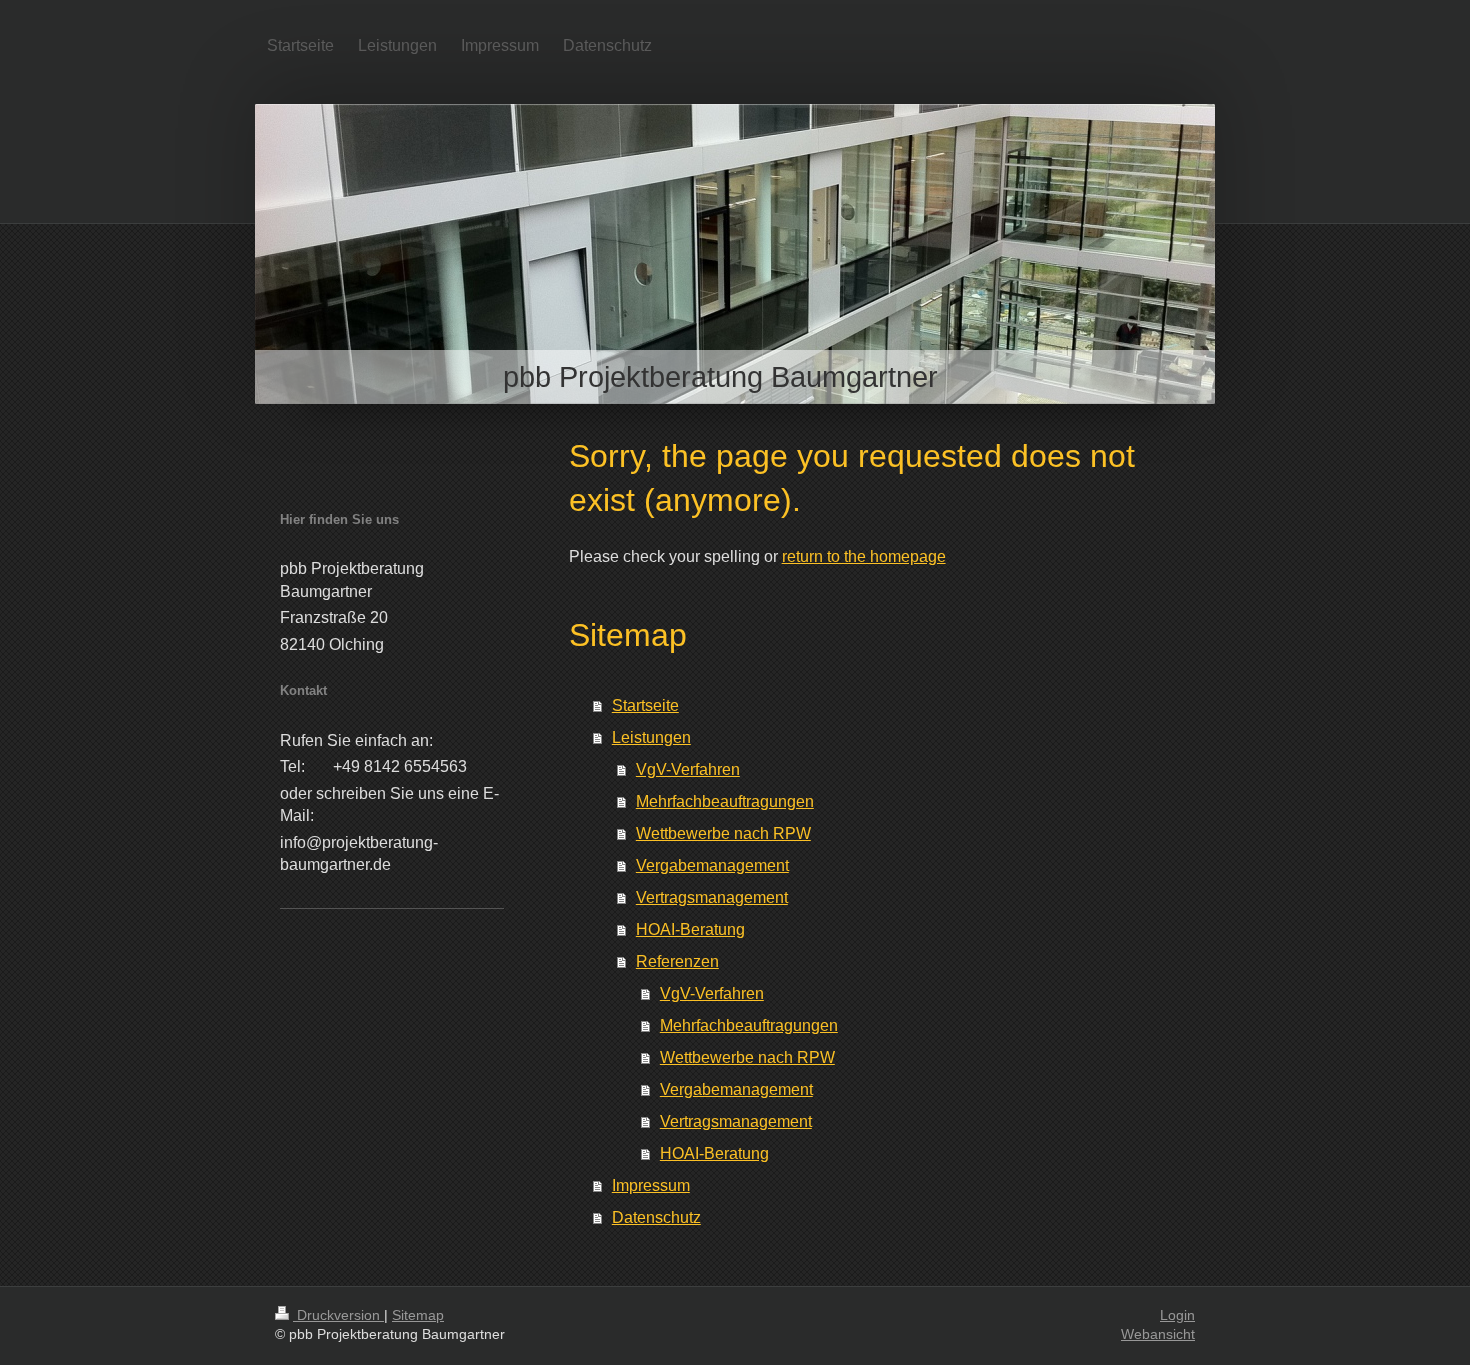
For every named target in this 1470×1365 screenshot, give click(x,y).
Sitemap (418, 1315)
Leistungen (651, 737)
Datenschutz (656, 1217)
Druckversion (338, 1315)
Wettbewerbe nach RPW (723, 833)
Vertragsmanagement (712, 897)
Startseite (645, 705)
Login (1177, 1315)
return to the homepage (864, 556)
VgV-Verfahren (688, 769)
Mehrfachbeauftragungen (725, 801)
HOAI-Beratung (690, 929)
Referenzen (677, 961)
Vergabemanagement (712, 865)
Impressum (651, 1185)
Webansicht (1158, 1334)
